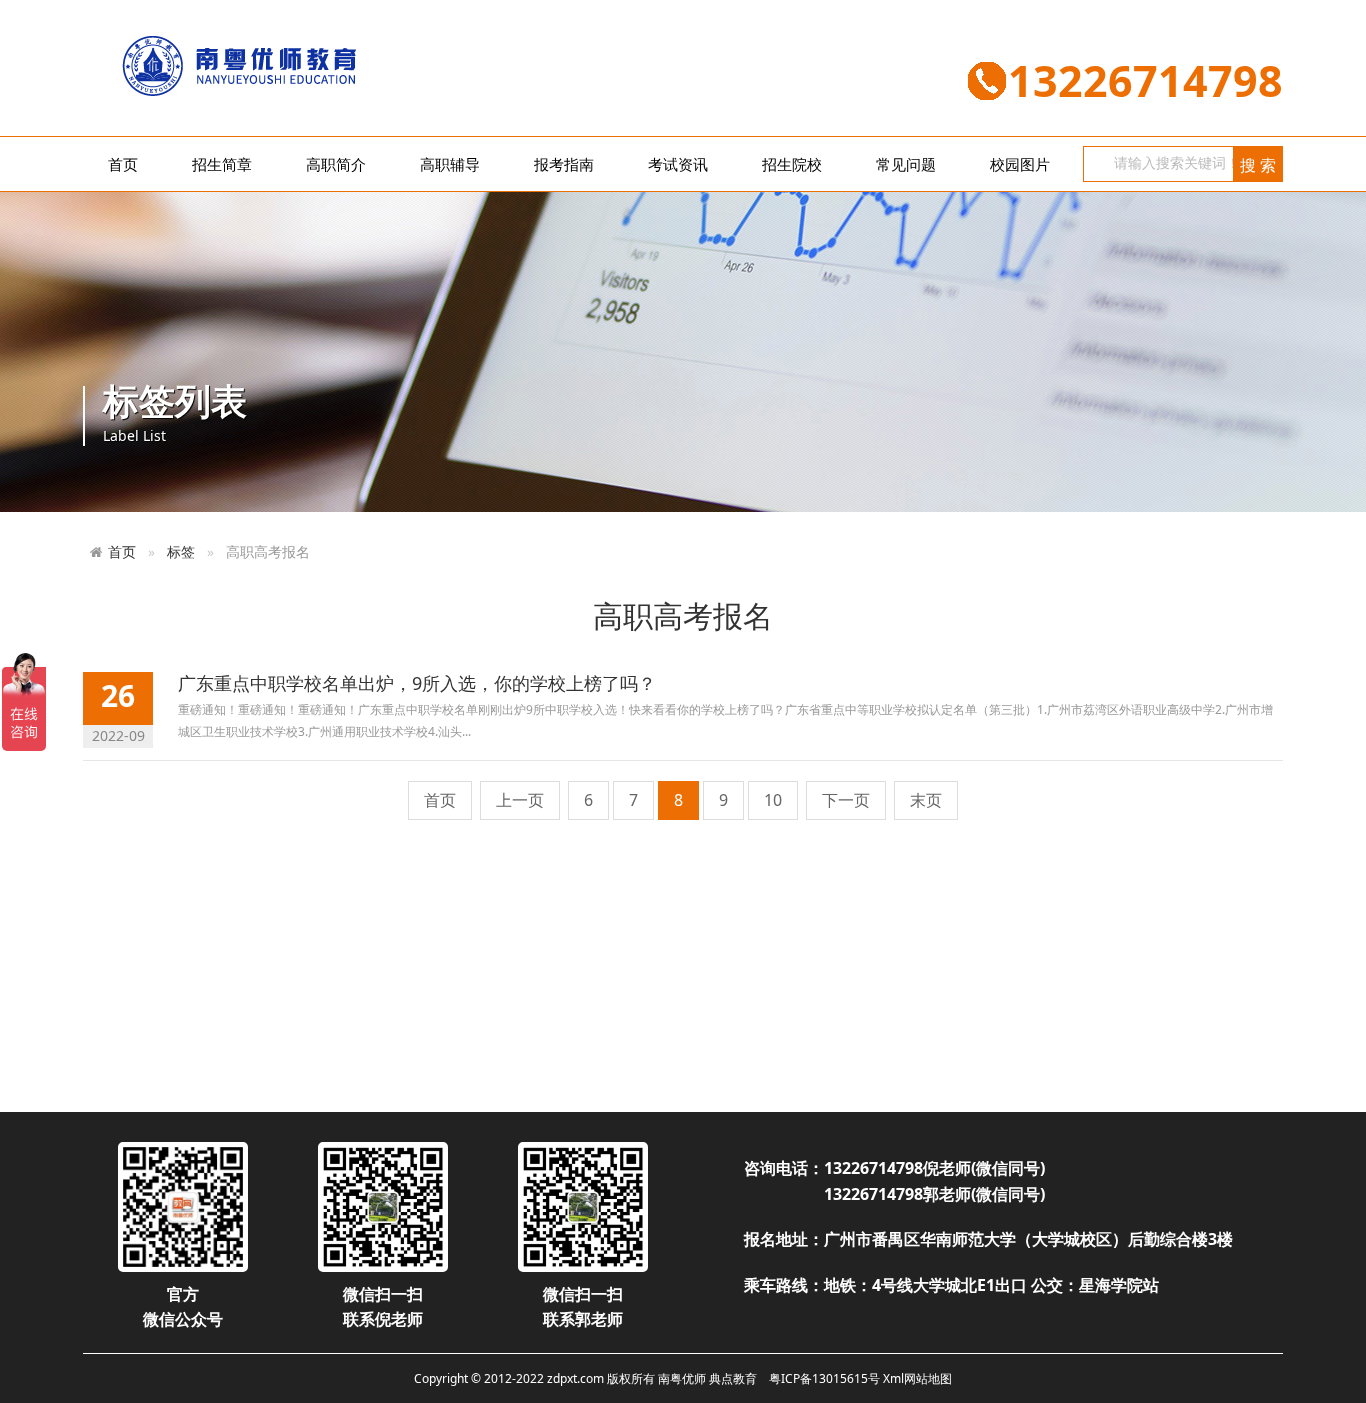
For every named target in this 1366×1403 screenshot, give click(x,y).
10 (773, 800)
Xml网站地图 (917, 1378)
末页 (926, 800)
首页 (123, 164)
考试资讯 (678, 164)
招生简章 (222, 164)
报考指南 (564, 164)
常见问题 (906, 164)
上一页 (520, 800)
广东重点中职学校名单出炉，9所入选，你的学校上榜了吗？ (417, 683)
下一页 (846, 800)
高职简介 (336, 164)
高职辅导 (450, 164)
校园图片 (1020, 164)
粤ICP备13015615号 (824, 1378)
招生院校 (792, 164)
